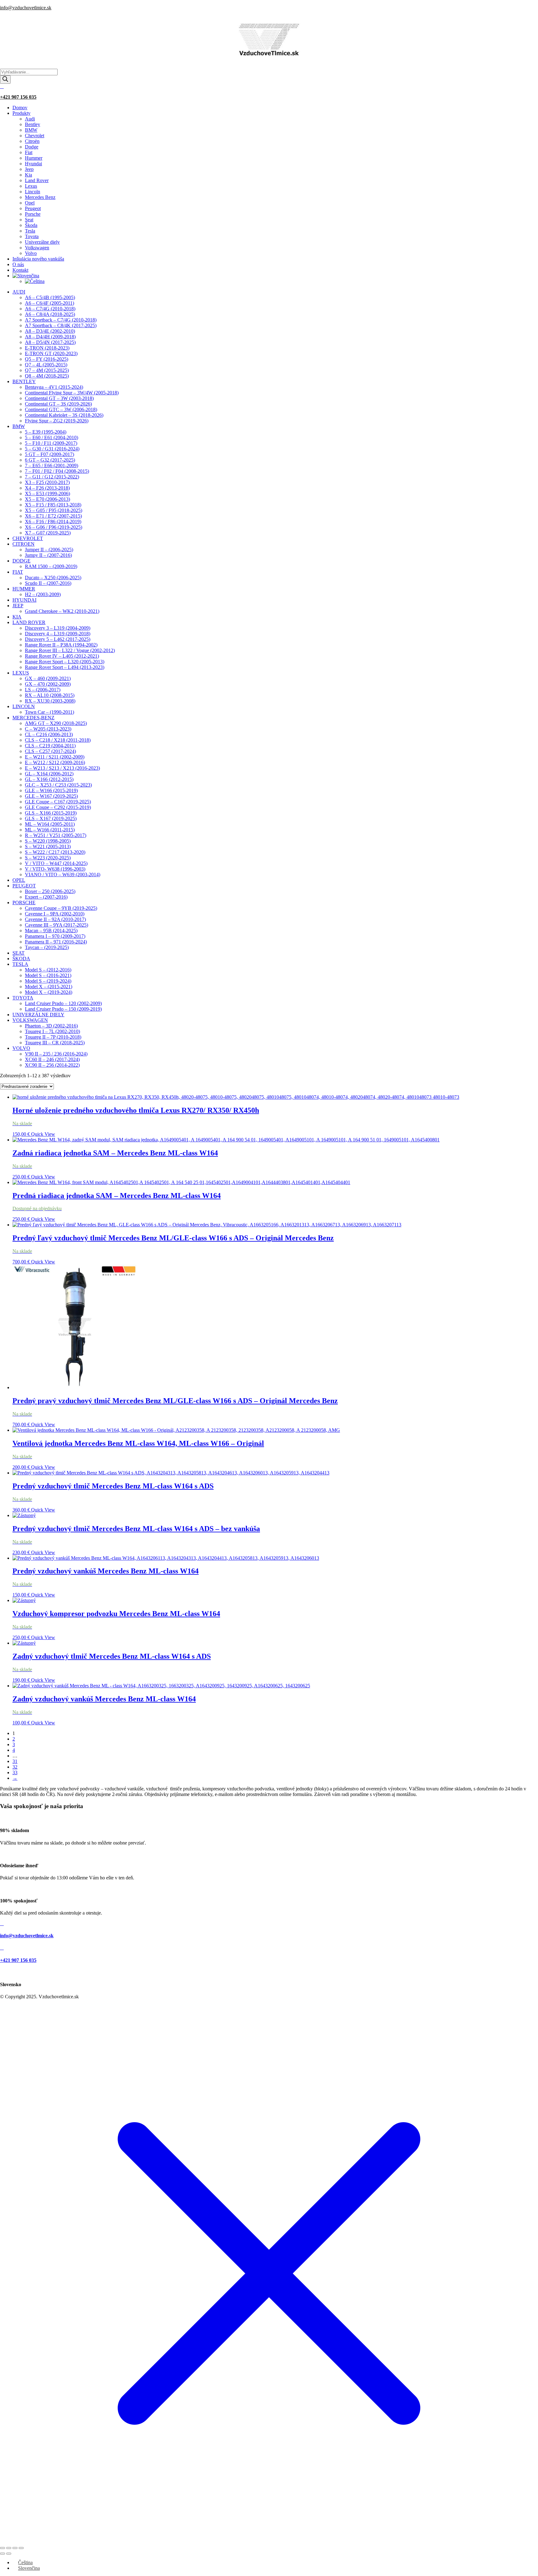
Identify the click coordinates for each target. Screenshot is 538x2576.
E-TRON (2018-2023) (47, 348)
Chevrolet (35, 136)
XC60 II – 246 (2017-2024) (52, 1059)
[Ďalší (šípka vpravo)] (9, 2554)
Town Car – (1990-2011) (50, 712)
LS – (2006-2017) (43, 690)
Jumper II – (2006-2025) (49, 550)
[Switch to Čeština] (35, 281)
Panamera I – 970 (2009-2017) (55, 936)
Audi (30, 119)
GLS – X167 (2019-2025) (51, 818)
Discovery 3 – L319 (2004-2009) (58, 628)
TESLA (20, 964)
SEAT (19, 953)
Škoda (31, 225)
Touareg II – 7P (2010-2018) (53, 1037)
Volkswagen (37, 248)
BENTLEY (24, 381)
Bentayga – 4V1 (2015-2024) (54, 387)
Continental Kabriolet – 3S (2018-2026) (64, 415)
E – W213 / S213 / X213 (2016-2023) (62, 768)
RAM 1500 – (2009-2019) (51, 566)
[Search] (5, 80)
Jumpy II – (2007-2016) (48, 555)
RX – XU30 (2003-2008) (50, 701)
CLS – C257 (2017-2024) (50, 751)
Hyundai (33, 164)
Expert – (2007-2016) (46, 897)
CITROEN (24, 544)
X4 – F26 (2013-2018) (47, 488)
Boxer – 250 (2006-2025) (50, 891)
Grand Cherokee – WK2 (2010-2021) (62, 611)
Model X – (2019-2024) (49, 992)
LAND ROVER (29, 622)
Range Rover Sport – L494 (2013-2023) (65, 667)
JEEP (18, 606)
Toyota (32, 236)
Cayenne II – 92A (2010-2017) (55, 919)
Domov (20, 108)
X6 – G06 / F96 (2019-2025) (54, 527)
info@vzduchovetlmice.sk (26, 8)
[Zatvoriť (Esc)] (21, 2548)
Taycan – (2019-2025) (47, 947)
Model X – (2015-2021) (49, 987)
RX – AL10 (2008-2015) (50, 695)
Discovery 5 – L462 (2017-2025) (58, 639)
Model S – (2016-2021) (48, 975)
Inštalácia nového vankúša (38, 259)
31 (15, 1761)
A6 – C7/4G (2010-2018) (50, 309)
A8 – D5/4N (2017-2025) (50, 342)
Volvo (31, 253)
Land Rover (37, 180)
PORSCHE (24, 903)
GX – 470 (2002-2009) (48, 684)
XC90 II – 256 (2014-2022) (52, 1065)
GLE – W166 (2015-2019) (51, 790)
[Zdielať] (15, 2548)
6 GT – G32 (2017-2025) (50, 460)
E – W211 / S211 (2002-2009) (55, 757)
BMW (31, 130)
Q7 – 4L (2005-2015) (46, 365)
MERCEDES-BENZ (33, 718)
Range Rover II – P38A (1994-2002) (61, 645)
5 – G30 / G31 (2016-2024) (52, 449)
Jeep (29, 169)
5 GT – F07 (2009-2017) (50, 454)
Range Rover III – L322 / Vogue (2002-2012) (70, 650)
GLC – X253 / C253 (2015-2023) (58, 785)
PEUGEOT (24, 886)
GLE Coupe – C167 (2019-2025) (58, 802)
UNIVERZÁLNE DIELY (38, 1015)
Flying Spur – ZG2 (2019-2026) (57, 421)
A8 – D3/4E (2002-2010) (50, 331)
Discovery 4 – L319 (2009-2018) (58, 634)
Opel (30, 203)
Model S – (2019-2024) (48, 981)
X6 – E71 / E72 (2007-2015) (53, 516)
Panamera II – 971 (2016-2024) (56, 942)
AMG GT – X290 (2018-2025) (56, 723)
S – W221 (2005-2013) (48, 846)
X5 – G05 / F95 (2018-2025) (54, 510)
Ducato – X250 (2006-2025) (53, 578)
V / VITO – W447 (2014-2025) (56, 863)
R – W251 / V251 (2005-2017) (56, 835)
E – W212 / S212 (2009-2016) (55, 762)
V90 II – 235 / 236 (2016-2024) (56, 1054)
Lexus (31, 186)
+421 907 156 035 (18, 97)
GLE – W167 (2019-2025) (51, 796)
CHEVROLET (28, 538)
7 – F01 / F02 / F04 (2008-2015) (57, 471)
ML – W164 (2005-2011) (50, 824)
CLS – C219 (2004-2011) (50, 746)
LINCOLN (24, 706)
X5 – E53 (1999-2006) (47, 494)
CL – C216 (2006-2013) (49, 734)
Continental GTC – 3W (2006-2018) (61, 409)
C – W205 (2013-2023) (48, 729)
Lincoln (33, 192)
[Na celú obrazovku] (9, 2548)
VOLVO (21, 1048)
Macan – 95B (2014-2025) (51, 931)
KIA (17, 617)
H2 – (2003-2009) (43, 594)
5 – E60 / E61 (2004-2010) (52, 437)
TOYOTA (23, 998)
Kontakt (20, 270)
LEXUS (21, 673)
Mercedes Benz (40, 197)
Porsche (33, 214)
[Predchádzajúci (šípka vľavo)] (2, 2554)
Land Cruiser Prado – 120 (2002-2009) (63, 1003)
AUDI (19, 292)
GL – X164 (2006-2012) (49, 774)
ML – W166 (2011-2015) (50, 830)
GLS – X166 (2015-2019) (51, 813)
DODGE (21, 561)
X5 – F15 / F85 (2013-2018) (53, 505)
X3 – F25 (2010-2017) (47, 482)
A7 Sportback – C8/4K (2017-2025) (61, 325)
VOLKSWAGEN (30, 1020)
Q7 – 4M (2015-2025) (47, 370)
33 (15, 1772)
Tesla (30, 231)
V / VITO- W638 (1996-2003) (55, 869)
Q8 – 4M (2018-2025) (47, 376)
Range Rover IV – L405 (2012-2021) (62, 656)
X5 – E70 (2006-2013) (47, 499)
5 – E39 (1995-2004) (46, 432)
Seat (29, 220)
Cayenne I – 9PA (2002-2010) (55, 914)
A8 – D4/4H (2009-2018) (50, 337)
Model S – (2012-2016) (48, 970)
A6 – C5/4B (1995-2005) (50, 297)
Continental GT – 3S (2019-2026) (58, 404)
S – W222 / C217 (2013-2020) (55, 852)
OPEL (19, 880)
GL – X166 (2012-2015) (49, 779)
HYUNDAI (24, 600)
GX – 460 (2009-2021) (48, 678)
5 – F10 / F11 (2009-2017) (51, 443)
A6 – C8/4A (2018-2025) (50, 314)
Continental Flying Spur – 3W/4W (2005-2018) (72, 393)
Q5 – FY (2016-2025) (47, 359)
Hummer (34, 158)
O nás (18, 264)
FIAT (18, 572)
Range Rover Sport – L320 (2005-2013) (65, 662)
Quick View (43, 1134)
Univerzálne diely (42, 242)
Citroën (32, 141)
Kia (28, 175)
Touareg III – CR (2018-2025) (55, 1043)
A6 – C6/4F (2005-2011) (50, 303)
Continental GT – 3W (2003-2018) (59, 398)
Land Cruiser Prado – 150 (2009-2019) (63, 1009)
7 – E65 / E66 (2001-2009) (52, 465)
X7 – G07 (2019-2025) (48, 533)
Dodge (32, 147)
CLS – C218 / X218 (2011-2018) (58, 740)
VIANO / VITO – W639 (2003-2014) (63, 874)
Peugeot (33, 208)
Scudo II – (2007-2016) (48, 583)
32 (15, 1767)
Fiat (29, 152)
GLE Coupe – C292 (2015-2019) (58, 807)
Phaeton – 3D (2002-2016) (51, 1026)
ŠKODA (21, 959)
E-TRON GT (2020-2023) (51, 353)
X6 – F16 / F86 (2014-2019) (53, 522)
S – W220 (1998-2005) (48, 841)
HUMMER (24, 589)
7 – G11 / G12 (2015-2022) (52, 477)
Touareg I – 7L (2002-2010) (52, 1031)
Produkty (21, 113)
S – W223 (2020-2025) (48, 858)
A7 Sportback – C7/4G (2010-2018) (61, 320)
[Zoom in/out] (2, 2548)
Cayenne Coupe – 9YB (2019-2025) (61, 908)
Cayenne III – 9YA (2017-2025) (57, 925)
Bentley (33, 124)
